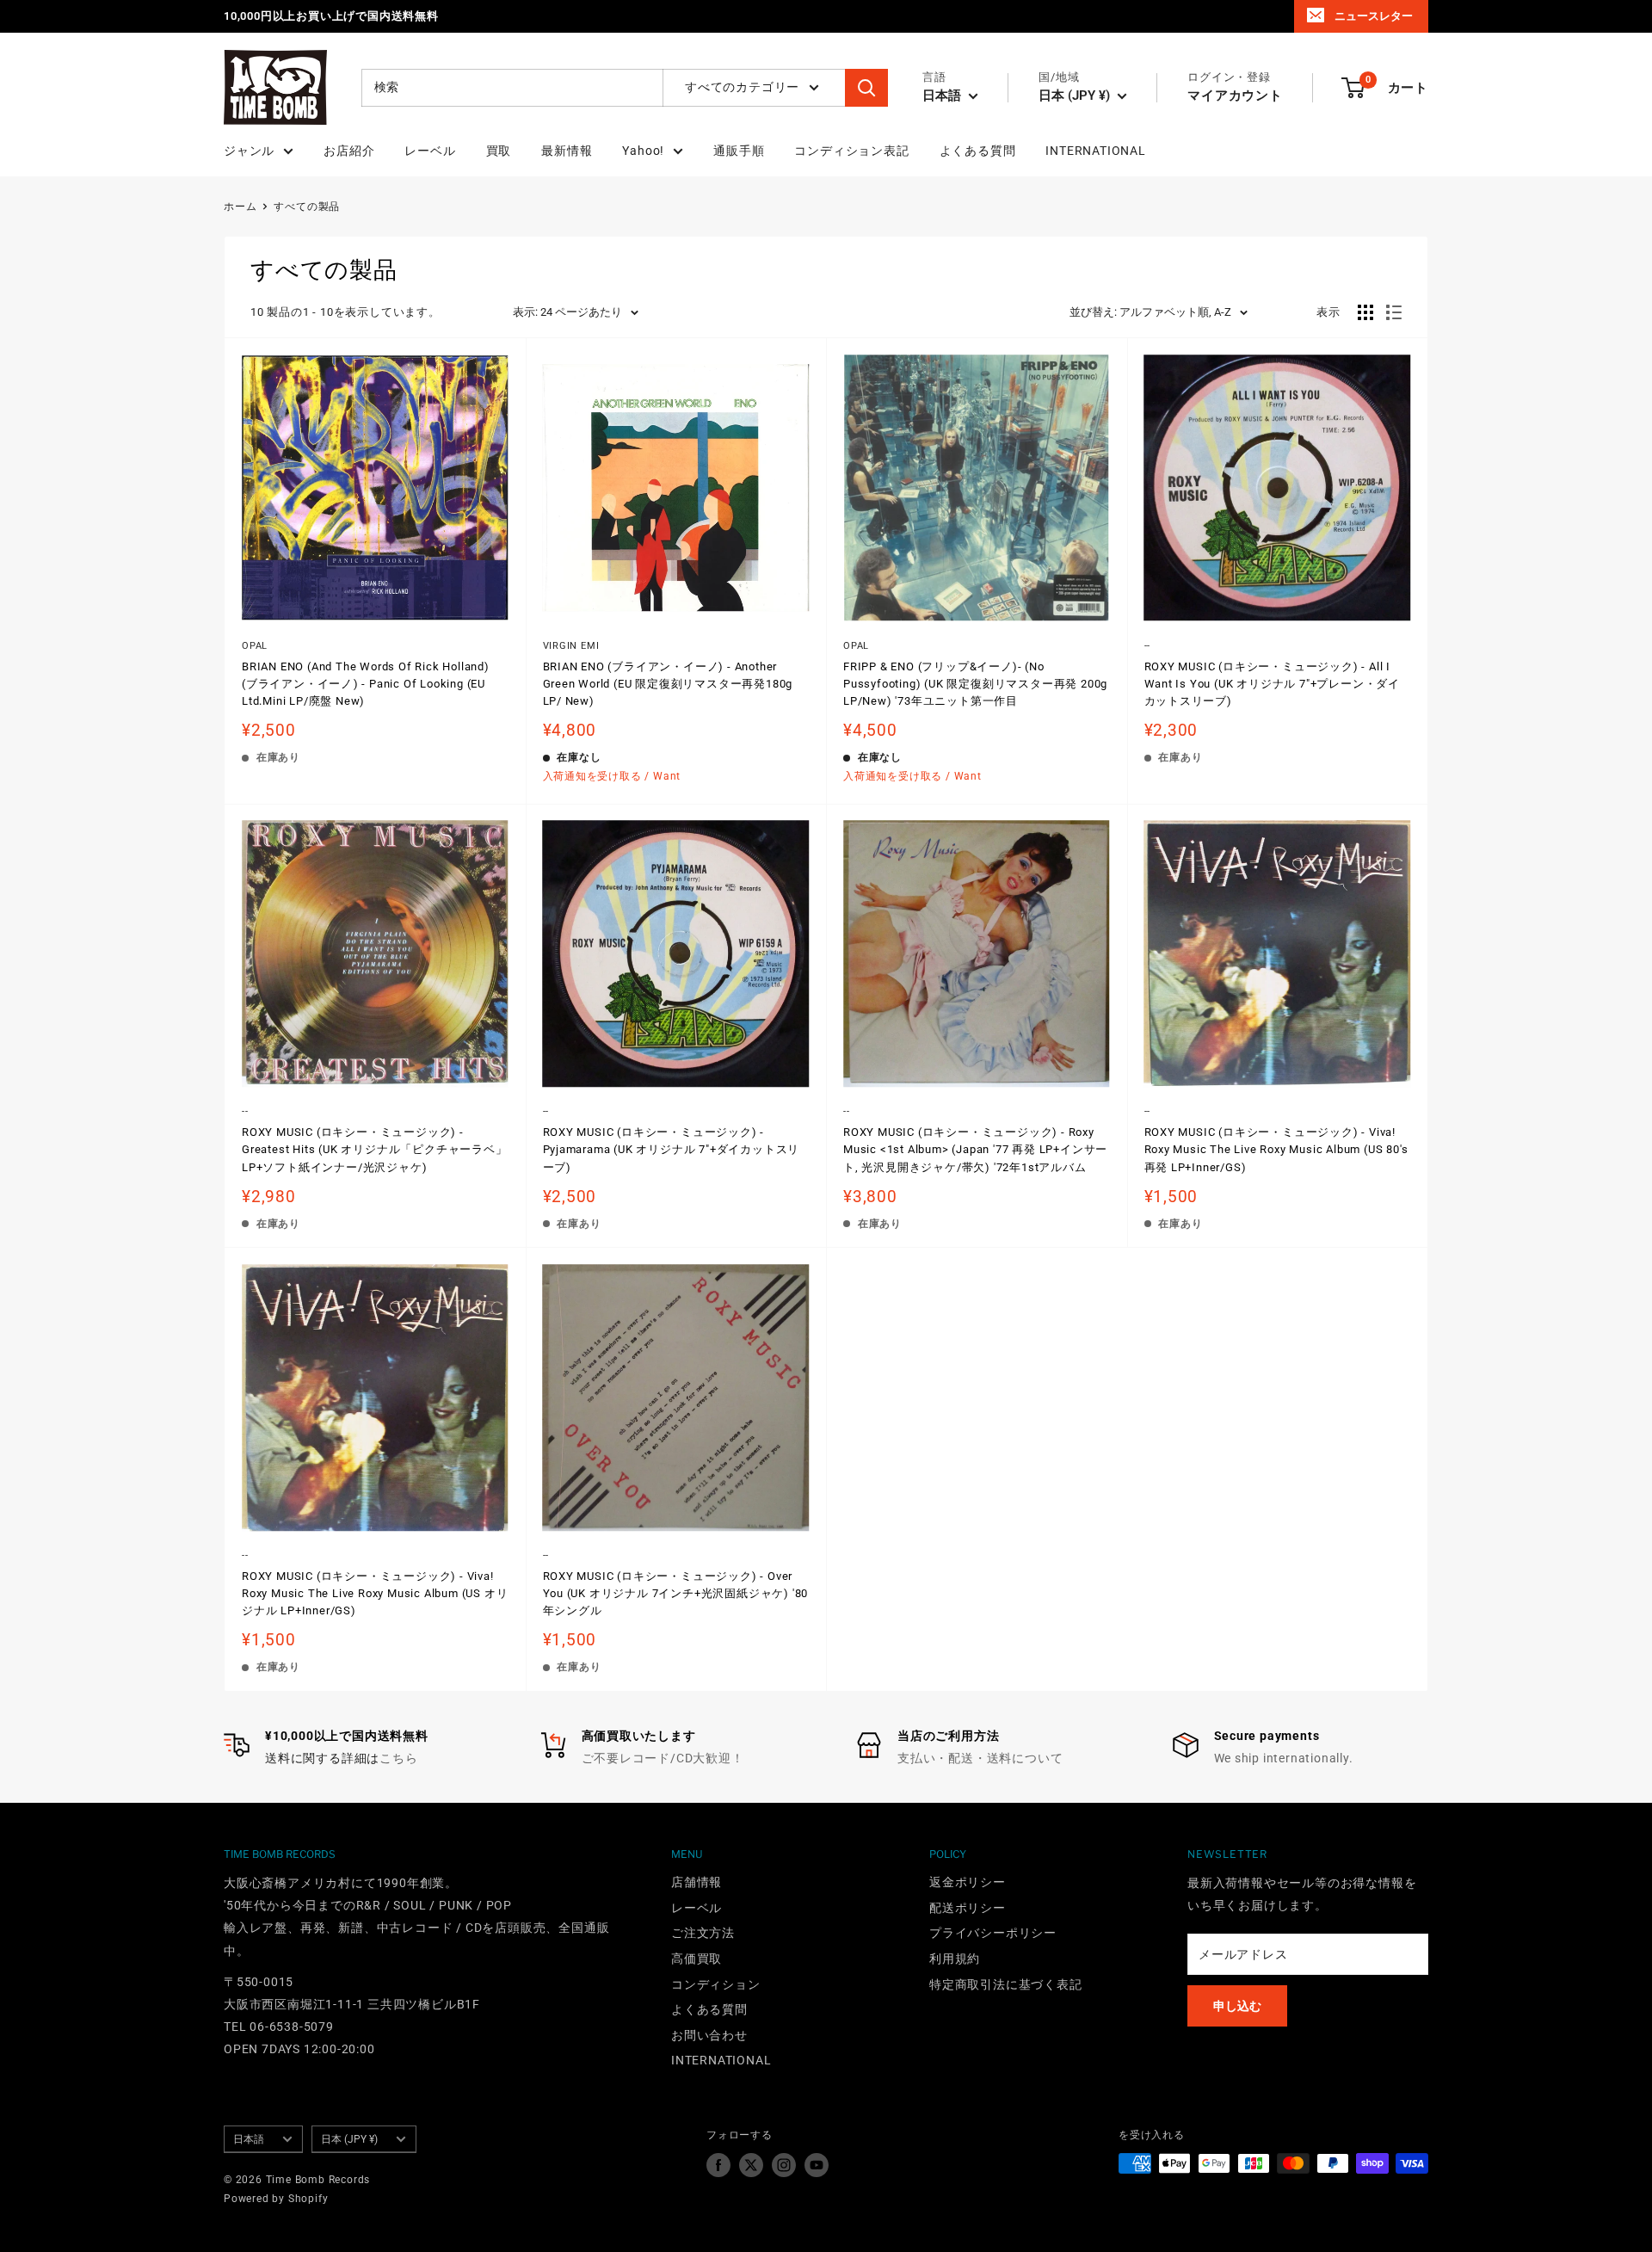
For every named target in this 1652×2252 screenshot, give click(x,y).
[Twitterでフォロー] (751, 2165)
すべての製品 (307, 207)
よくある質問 (978, 151)
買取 (499, 151)
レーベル (430, 151)
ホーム (240, 207)
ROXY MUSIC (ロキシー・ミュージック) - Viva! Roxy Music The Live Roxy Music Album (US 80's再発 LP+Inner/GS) (1276, 1149)
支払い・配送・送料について (980, 1758)
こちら (398, 1758)
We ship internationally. (1284, 1758)
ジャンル (249, 151)
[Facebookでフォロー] (718, 2165)
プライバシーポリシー (993, 1933)
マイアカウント (1235, 96)
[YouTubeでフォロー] (817, 2165)
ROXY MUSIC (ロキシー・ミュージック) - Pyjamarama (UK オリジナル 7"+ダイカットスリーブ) (672, 1149)
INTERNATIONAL (1095, 151)
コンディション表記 (851, 151)
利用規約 (955, 1959)
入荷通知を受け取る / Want (612, 776)
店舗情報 (697, 1882)
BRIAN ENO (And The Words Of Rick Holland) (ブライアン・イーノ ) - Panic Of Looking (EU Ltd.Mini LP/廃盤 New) (366, 684)
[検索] (866, 88)
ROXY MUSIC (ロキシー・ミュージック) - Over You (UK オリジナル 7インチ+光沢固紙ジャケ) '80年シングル (676, 1593)
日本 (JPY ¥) (349, 2139)
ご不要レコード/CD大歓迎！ (663, 1758)
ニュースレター (1374, 16)
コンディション (716, 1984)
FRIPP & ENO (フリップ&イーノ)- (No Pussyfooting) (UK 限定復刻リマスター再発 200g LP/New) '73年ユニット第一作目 (975, 684)
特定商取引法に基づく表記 (1006, 1984)
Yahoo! (643, 151)
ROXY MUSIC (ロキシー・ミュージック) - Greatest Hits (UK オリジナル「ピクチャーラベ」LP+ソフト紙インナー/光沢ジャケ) (375, 1149)
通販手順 (739, 151)
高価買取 (697, 1959)
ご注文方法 (703, 1933)
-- (1148, 646)
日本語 (249, 2139)
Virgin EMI (571, 646)
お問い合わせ (709, 2035)
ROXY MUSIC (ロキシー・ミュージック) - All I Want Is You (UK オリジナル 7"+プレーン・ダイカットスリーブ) (1273, 684)
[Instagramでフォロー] (784, 2165)
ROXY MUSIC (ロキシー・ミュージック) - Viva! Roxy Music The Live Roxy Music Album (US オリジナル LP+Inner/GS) (375, 1593)
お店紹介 (349, 151)
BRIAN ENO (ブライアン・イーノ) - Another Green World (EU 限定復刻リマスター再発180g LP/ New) (668, 684)
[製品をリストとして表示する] (1394, 312)
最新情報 (567, 151)
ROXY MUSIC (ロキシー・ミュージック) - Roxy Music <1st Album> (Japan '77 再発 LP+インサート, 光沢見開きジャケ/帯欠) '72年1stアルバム (975, 1149)
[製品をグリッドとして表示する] (1365, 312)
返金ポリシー (968, 1882)
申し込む (1237, 2006)
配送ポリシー (968, 1908)
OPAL (255, 646)
